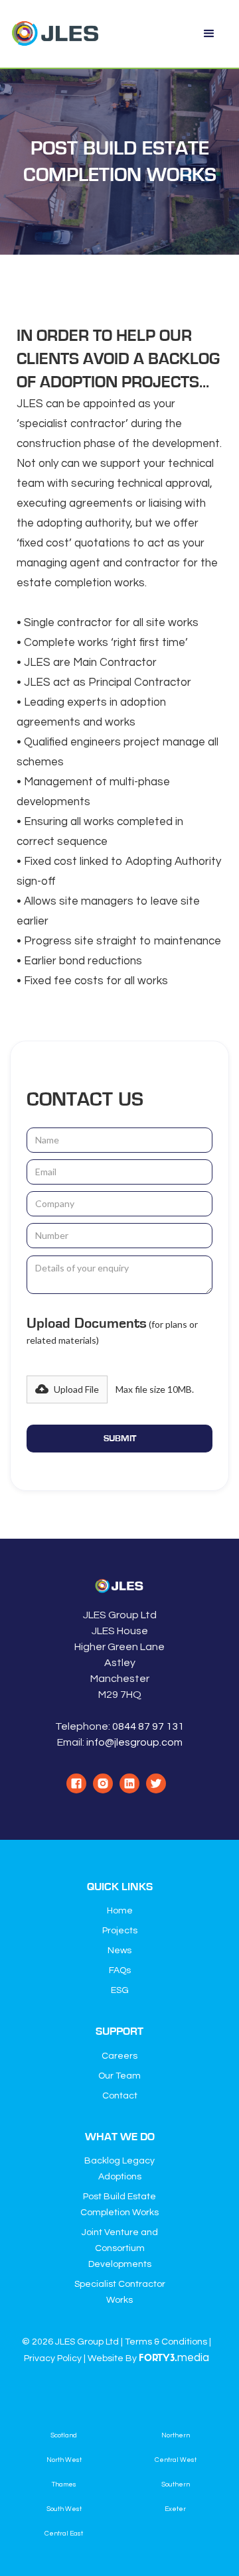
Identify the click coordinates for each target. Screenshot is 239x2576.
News (119, 1951)
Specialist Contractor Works (120, 2292)
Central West (176, 2460)
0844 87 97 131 (148, 1726)
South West (64, 2509)
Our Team (119, 2076)
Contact (120, 2096)
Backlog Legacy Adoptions (119, 2169)
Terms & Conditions (166, 2342)
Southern (176, 2484)
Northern (176, 2435)
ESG (120, 1990)
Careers (119, 2056)
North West (64, 2460)
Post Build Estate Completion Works (119, 2205)
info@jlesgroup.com (134, 1742)
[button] (209, 34)
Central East (64, 2534)
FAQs (120, 1970)
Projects (120, 1931)
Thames (64, 2484)
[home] (56, 34)
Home (120, 1911)
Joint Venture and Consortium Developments (120, 2248)
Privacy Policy (53, 2358)
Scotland (64, 2435)
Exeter (175, 2509)
